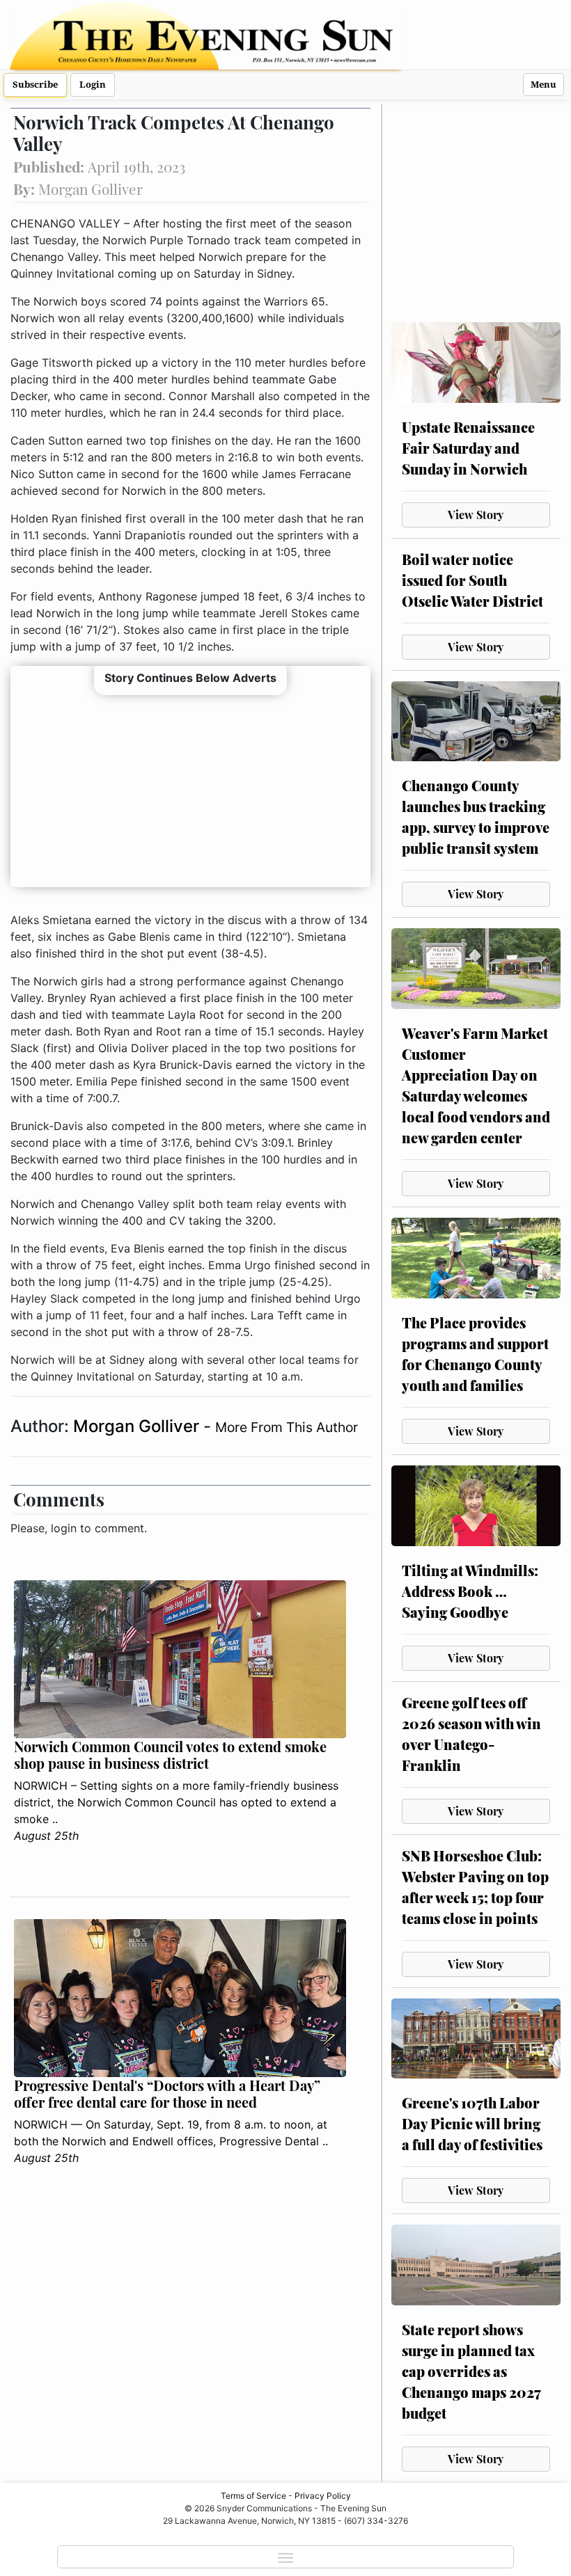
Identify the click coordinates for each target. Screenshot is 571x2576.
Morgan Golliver (138, 1426)
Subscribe (35, 85)
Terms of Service (253, 2496)
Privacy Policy (323, 2496)
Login (93, 85)
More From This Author (287, 1427)
